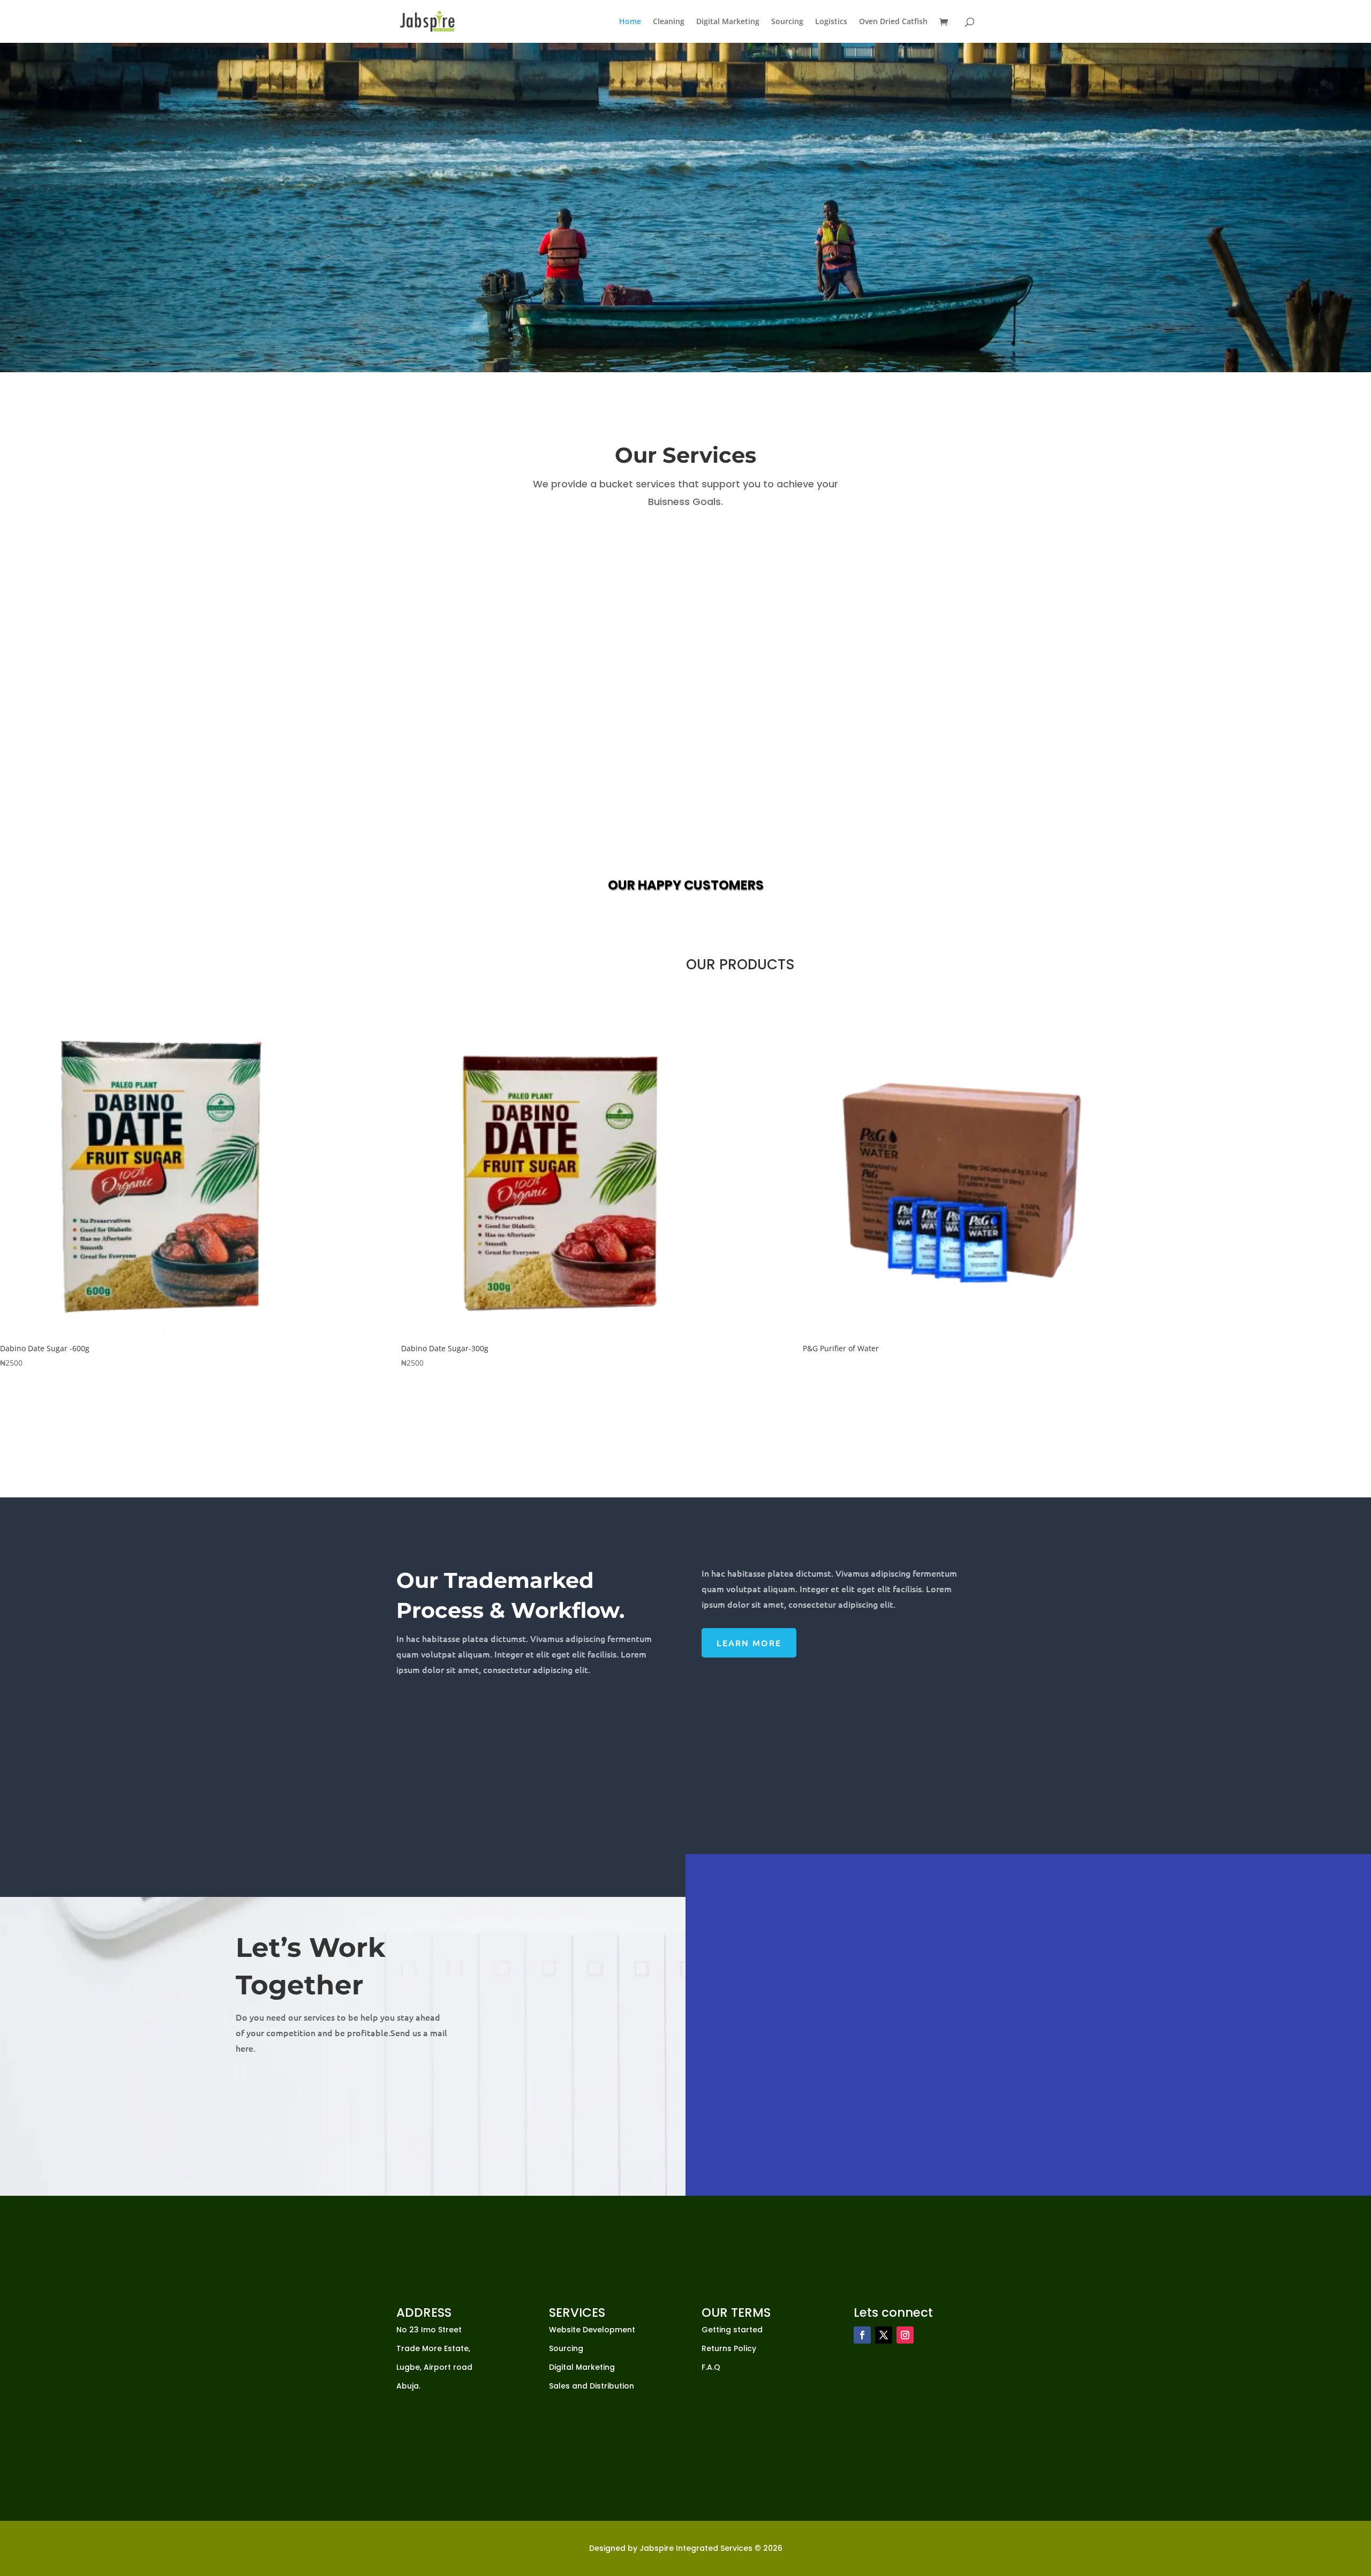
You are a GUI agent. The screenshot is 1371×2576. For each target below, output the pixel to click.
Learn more (820, 235)
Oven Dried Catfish (893, 22)
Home (630, 22)
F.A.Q (711, 2367)
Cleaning (669, 22)
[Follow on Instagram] (905, 2335)
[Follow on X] (884, 2335)
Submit (1270, 2127)
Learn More (749, 1643)
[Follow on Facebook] (862, 2335)
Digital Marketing (728, 22)
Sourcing (787, 22)
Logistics (831, 22)
